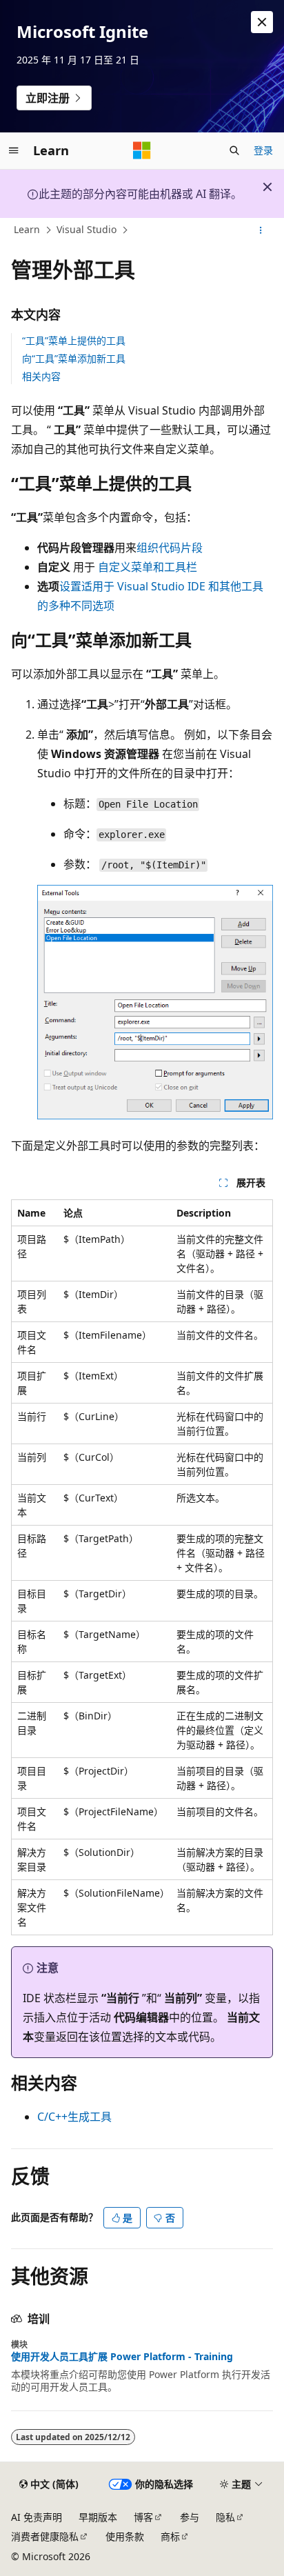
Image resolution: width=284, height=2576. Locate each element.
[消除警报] (262, 22)
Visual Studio (87, 230)
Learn (27, 230)
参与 (190, 2517)
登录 (263, 150)
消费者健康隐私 (45, 2536)
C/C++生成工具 (74, 2117)
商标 (170, 2536)
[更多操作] (261, 230)
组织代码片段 (170, 548)
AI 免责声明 (37, 2517)
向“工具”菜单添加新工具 (74, 358)
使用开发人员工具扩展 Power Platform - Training (122, 2357)
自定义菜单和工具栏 (148, 567)
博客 (143, 2517)
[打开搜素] (234, 150)
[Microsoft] (142, 150)
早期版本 (98, 2517)
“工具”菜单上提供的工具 (74, 340)
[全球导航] (14, 150)
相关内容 (41, 376)
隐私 (225, 2517)
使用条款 (125, 2536)
